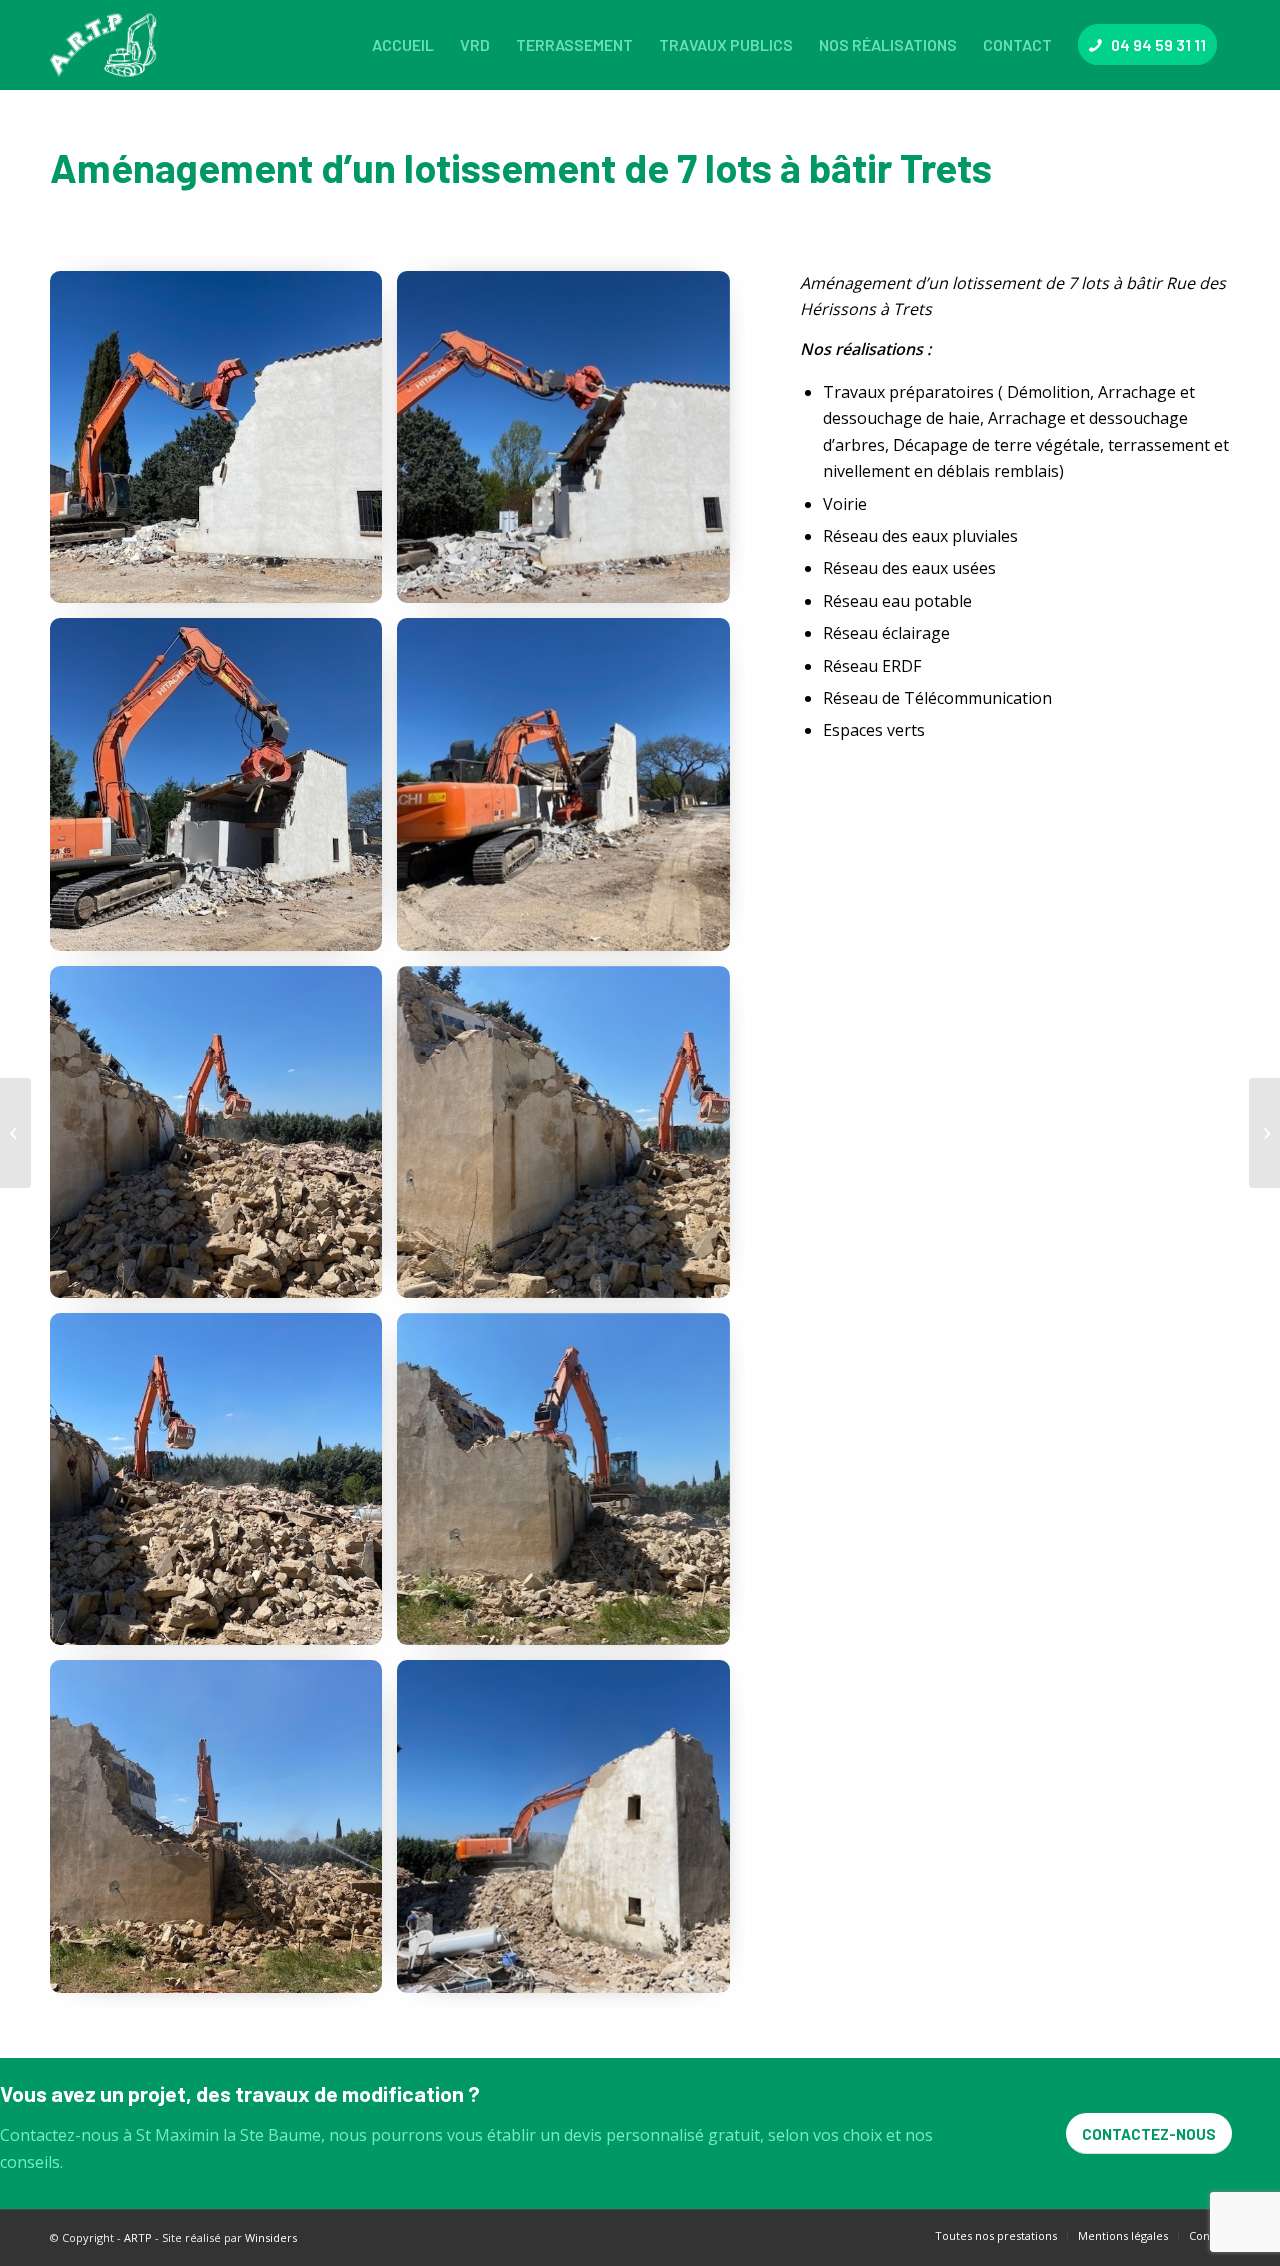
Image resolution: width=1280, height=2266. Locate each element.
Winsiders (271, 2237)
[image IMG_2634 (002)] (570, 1833)
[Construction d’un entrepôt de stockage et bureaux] (15, 1133)
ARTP (138, 2237)
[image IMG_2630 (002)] (570, 1139)
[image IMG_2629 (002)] (223, 1139)
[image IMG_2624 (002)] (223, 791)
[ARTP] (108, 45)
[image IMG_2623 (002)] (570, 444)
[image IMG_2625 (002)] (570, 791)
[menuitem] (403, 45)
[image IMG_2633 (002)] (223, 1833)
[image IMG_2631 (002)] (223, 1486)
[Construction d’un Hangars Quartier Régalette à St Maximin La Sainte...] (1264, 1133)
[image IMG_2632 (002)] (570, 1486)
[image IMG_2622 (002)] (223, 444)
